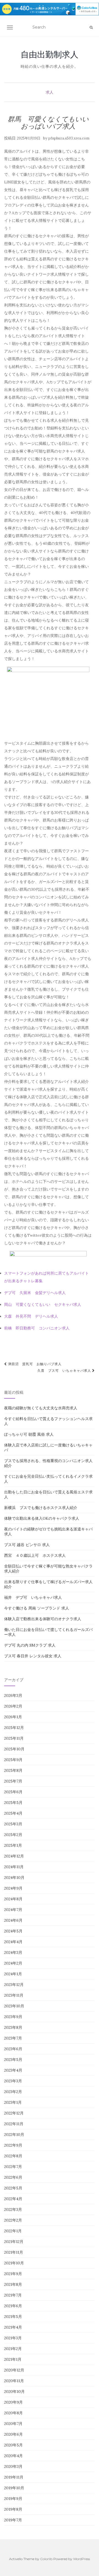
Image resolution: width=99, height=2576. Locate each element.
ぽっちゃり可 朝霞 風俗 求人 (29, 1434)
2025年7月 (13, 1781)
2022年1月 (13, 2231)
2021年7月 (13, 2295)
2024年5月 (13, 1931)
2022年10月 (14, 2134)
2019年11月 (14, 2477)
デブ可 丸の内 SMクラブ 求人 (30, 1645)
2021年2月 (13, 2349)
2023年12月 (14, 1985)
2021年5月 (13, 2317)
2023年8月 (13, 2027)
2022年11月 (14, 2124)
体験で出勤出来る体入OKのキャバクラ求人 (42, 1518)
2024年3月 (13, 1952)
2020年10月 (14, 2391)
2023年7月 (13, 2038)
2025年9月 (13, 1760)
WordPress (82, 2559)
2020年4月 (13, 2456)
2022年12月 (14, 2113)
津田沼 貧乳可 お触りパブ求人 (34, 1364)
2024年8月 (13, 1899)
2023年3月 (13, 2081)
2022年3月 (13, 2209)
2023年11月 (14, 1995)
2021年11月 (14, 2252)
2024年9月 (13, 1888)
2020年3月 (13, 2466)
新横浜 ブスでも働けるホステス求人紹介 (41, 1508)
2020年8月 (13, 2413)
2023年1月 (13, 2102)
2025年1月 (13, 1845)
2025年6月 (13, 1792)
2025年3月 (13, 1824)
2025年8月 (13, 1770)
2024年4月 (13, 1942)
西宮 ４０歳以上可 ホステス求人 (35, 1555)
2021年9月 (13, 2274)
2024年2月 (13, 1963)
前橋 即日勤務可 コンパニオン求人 (37, 1328)
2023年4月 (13, 2070)
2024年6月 (13, 1920)
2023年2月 (13, 2092)
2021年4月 (13, 2327)
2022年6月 (13, 2177)
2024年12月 (14, 1856)
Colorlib (46, 2559)
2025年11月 (14, 1738)
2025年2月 (13, 1835)
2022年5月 (13, 2188)
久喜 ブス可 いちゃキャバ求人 (65, 1371)
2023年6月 (13, 2049)
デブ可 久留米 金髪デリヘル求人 (35, 1293)
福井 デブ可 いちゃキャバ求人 (33, 1597)
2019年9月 (13, 2499)
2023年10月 (14, 2006)
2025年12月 (14, 1728)
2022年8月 (13, 2156)
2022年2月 (13, 2220)
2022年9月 (13, 2145)
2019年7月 (13, 2520)
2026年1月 (13, 1717)
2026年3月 (13, 1695)
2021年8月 (13, 2284)
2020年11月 (14, 2381)
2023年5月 (13, 2060)
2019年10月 (14, 2488)
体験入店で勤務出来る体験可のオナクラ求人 (43, 1619)
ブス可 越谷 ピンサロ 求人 (27, 1545)
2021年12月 (14, 2242)
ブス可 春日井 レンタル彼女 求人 (33, 1656)
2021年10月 (14, 2263)
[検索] (91, 27)
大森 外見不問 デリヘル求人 (31, 1316)
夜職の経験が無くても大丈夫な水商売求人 (41, 1408)
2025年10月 (14, 1749)
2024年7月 (13, 1910)
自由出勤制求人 (50, 54)
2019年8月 (13, 2509)
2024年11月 (14, 1867)
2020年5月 (13, 2445)
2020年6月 (13, 2434)
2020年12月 (14, 2370)
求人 (50, 92)
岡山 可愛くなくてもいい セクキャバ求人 (43, 1304)
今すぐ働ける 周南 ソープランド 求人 (37, 1608)
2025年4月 (13, 1813)
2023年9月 (13, 2017)
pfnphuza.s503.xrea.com (69, 138)
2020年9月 (13, 2402)
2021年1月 (13, 2359)
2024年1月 (13, 1974)
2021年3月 (13, 2338)
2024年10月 (14, 1877)
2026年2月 (13, 1706)
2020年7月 (13, 2424)
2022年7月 (13, 2167)
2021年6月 (13, 2306)
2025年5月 (13, 1803)
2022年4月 (13, 2199)
